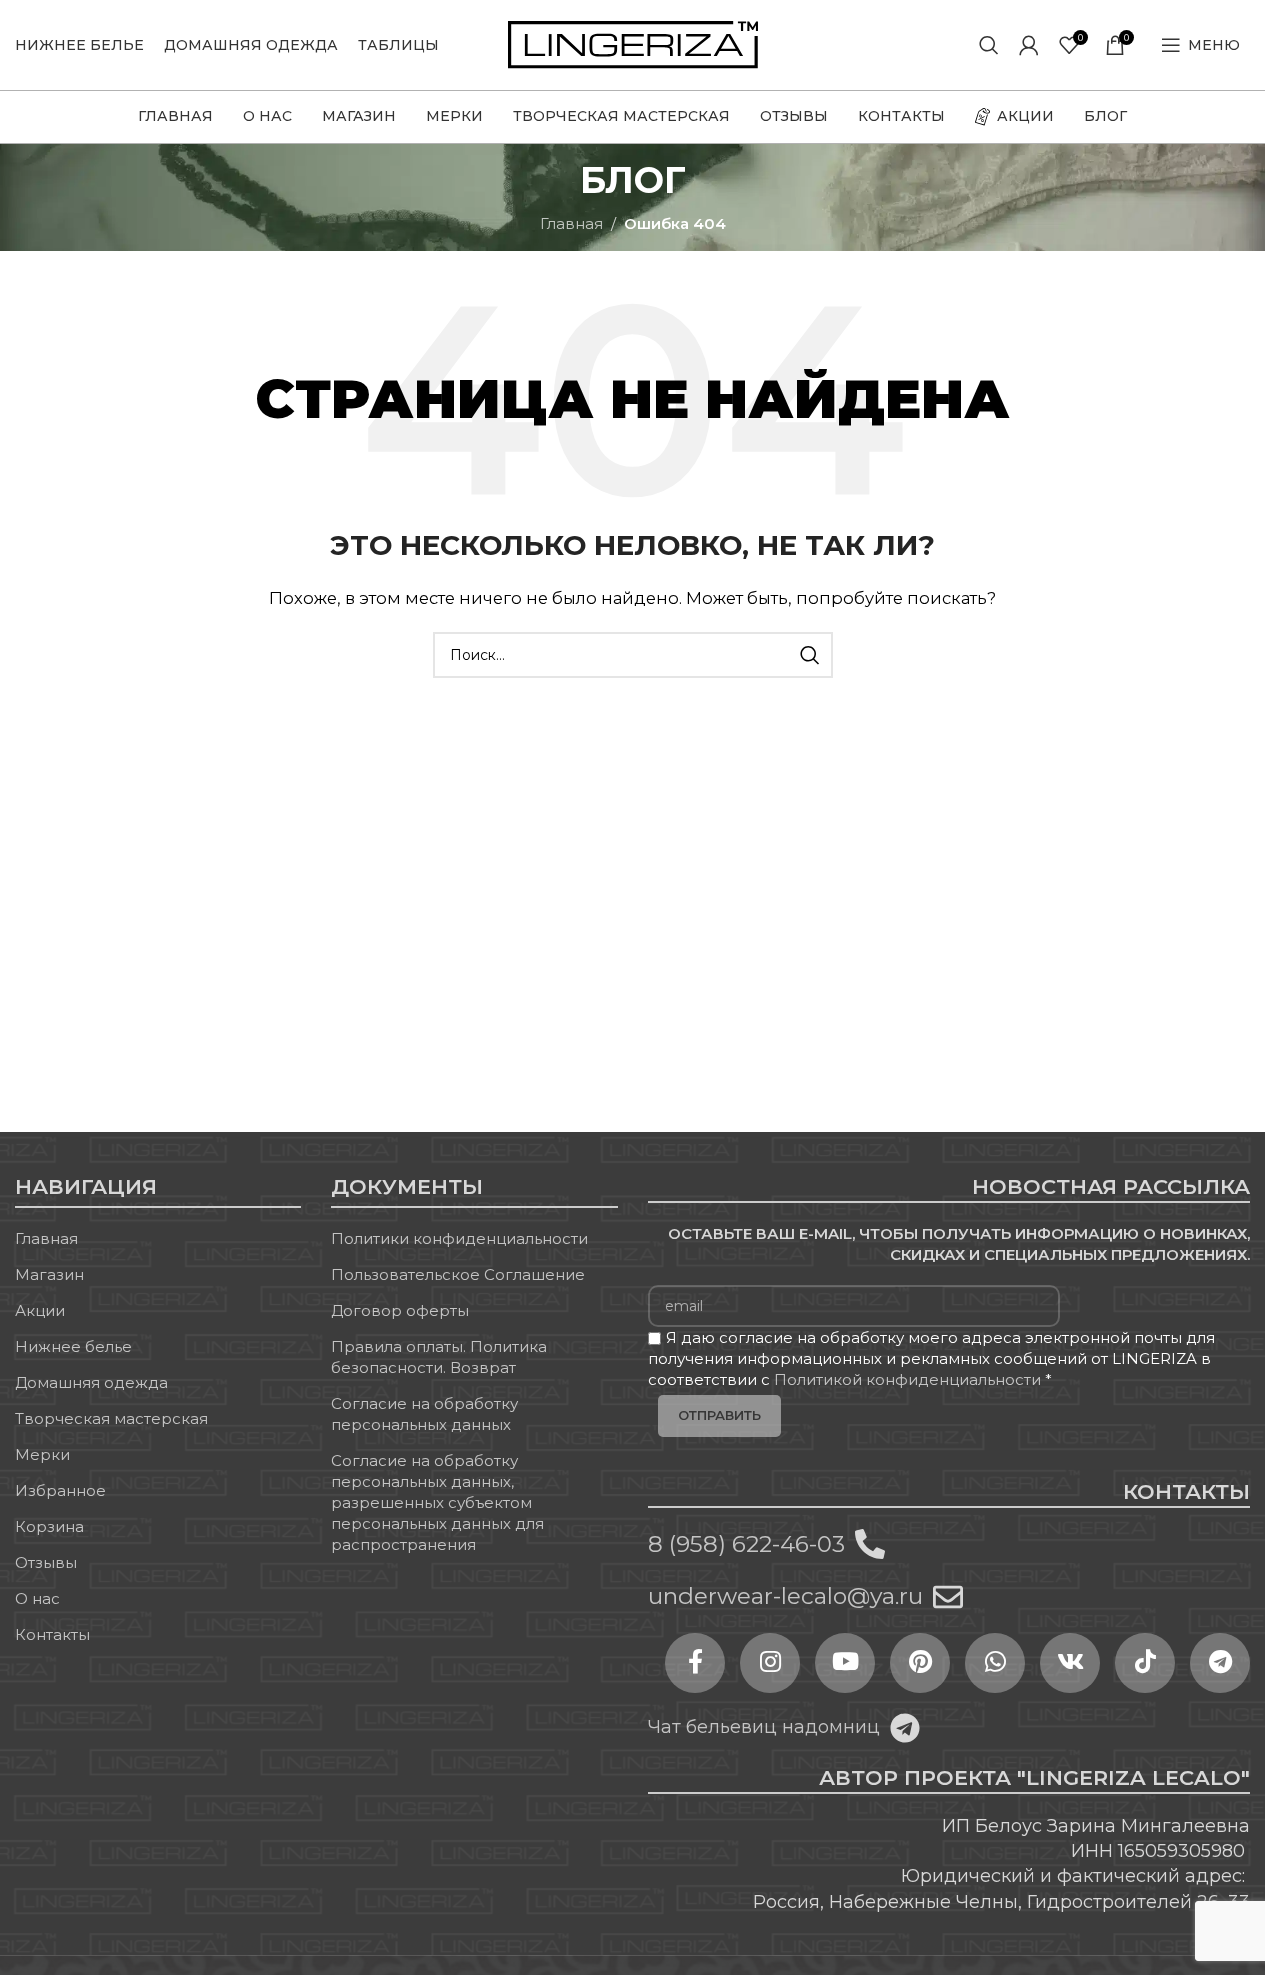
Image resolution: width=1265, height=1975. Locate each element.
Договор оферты (400, 1310)
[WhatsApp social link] (995, 1663)
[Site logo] (633, 43)
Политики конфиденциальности (459, 1238)
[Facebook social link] (695, 1663)
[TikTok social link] (1145, 1663)
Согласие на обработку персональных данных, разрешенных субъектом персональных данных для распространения (437, 1502)
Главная (571, 223)
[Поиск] (989, 45)
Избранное (60, 1490)
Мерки (42, 1454)
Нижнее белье (73, 1346)
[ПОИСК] (810, 655)
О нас (37, 1598)
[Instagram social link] (770, 1663)
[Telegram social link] (1220, 1663)
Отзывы (46, 1562)
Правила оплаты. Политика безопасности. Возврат (439, 1357)
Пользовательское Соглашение (458, 1274)
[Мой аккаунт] (1029, 45)
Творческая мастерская (111, 1418)
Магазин (49, 1274)
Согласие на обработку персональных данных (424, 1414)
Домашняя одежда (91, 1382)
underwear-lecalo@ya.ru (785, 1596)
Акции (40, 1310)
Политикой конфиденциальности (907, 1379)
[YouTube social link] (845, 1663)
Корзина (49, 1526)
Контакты (52, 1634)
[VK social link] (1070, 1663)
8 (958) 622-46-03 (746, 1544)
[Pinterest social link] (920, 1663)
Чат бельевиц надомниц (764, 1727)
